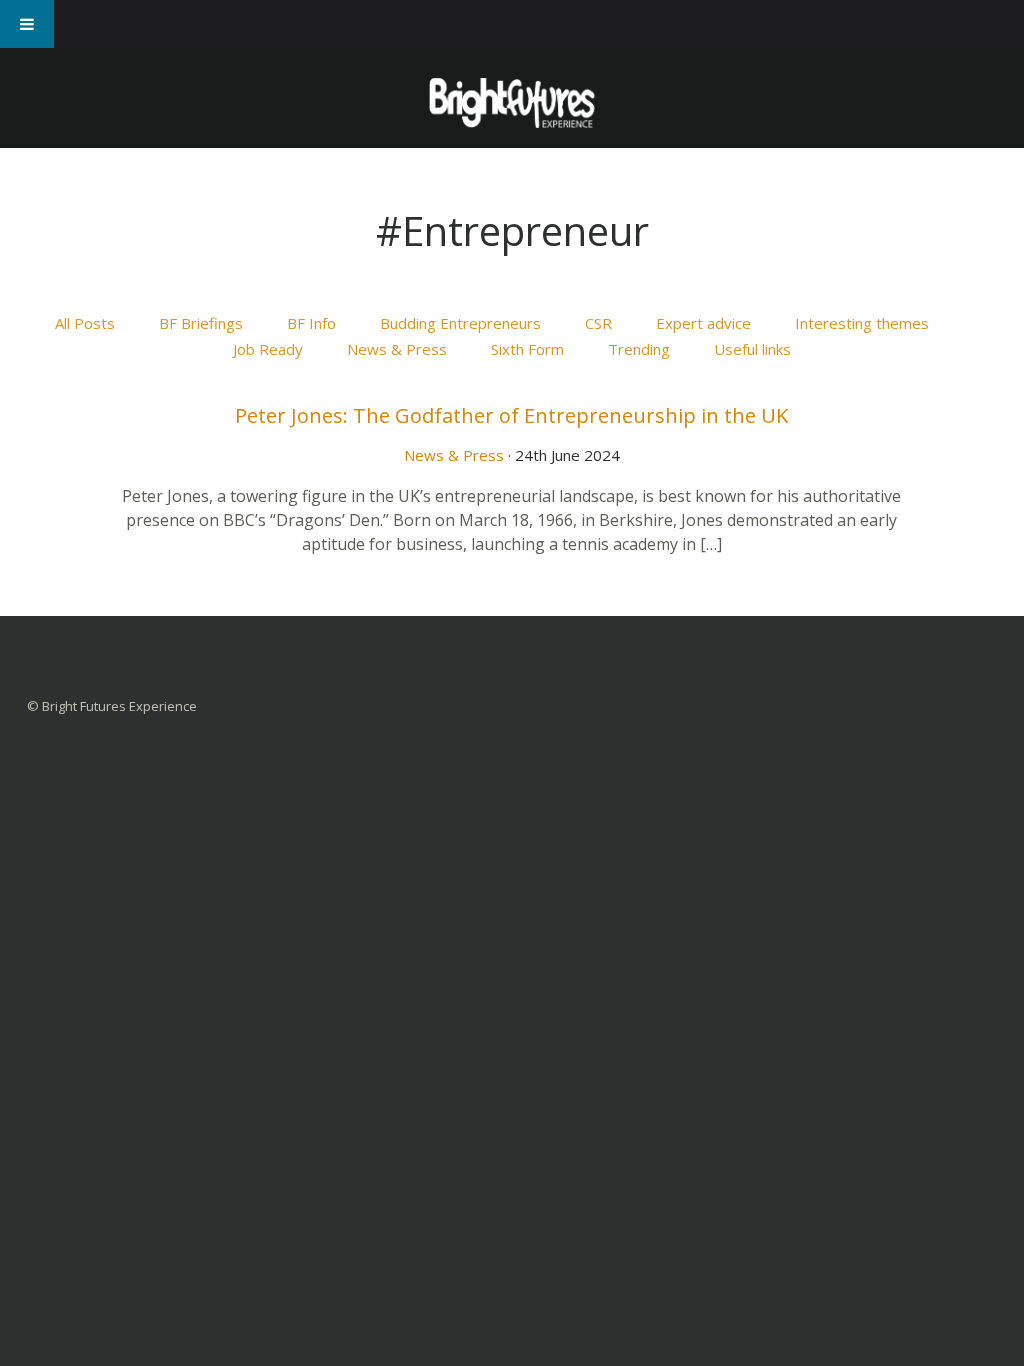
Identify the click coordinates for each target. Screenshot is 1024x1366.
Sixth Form (527, 349)
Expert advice (703, 323)
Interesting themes (862, 323)
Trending (639, 349)
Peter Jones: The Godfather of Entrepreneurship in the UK (511, 415)
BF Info (311, 323)
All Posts (85, 323)
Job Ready (268, 349)
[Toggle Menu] (27, 24)
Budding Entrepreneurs (460, 323)
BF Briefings (201, 323)
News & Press (397, 349)
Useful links (752, 349)
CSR (598, 323)
